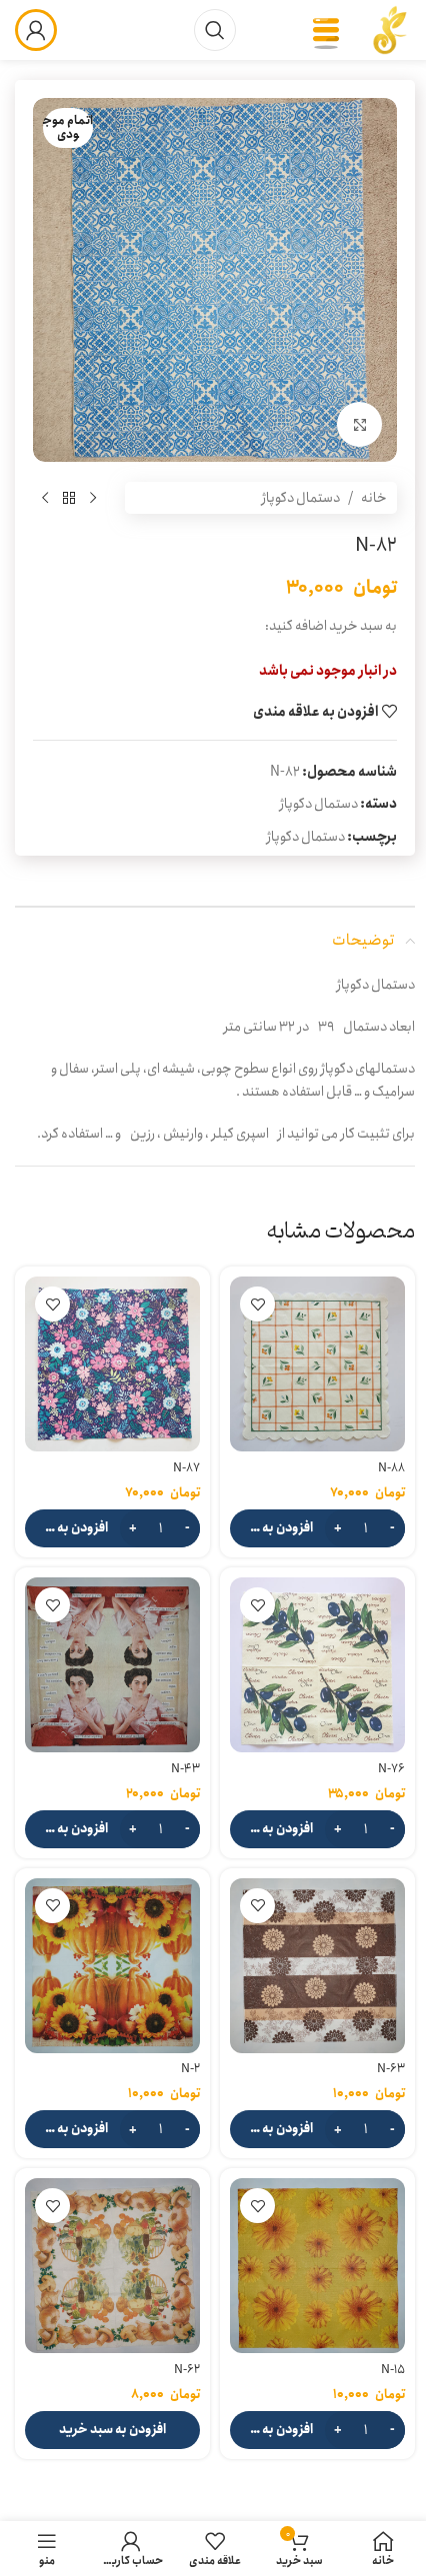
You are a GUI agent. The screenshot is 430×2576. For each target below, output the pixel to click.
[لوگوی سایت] (390, 29)
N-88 (391, 1468)
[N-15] (317, 2266)
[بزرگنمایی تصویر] (359, 424)
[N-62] (112, 2266)
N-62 (187, 2370)
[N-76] (317, 1665)
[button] (317, 1528)
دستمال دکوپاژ (301, 498)
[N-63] (317, 1966)
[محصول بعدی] (45, 498)
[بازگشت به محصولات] (69, 498)
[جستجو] (215, 30)
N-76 (391, 1769)
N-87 (186, 1468)
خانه (374, 498)
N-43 (185, 1769)
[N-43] (112, 1665)
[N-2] (112, 1966)
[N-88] (317, 1364)
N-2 (190, 2069)
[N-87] (112, 1364)
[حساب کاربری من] (36, 30)
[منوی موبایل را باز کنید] (326, 30)
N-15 (393, 2370)
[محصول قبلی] (93, 498)
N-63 (391, 2069)
